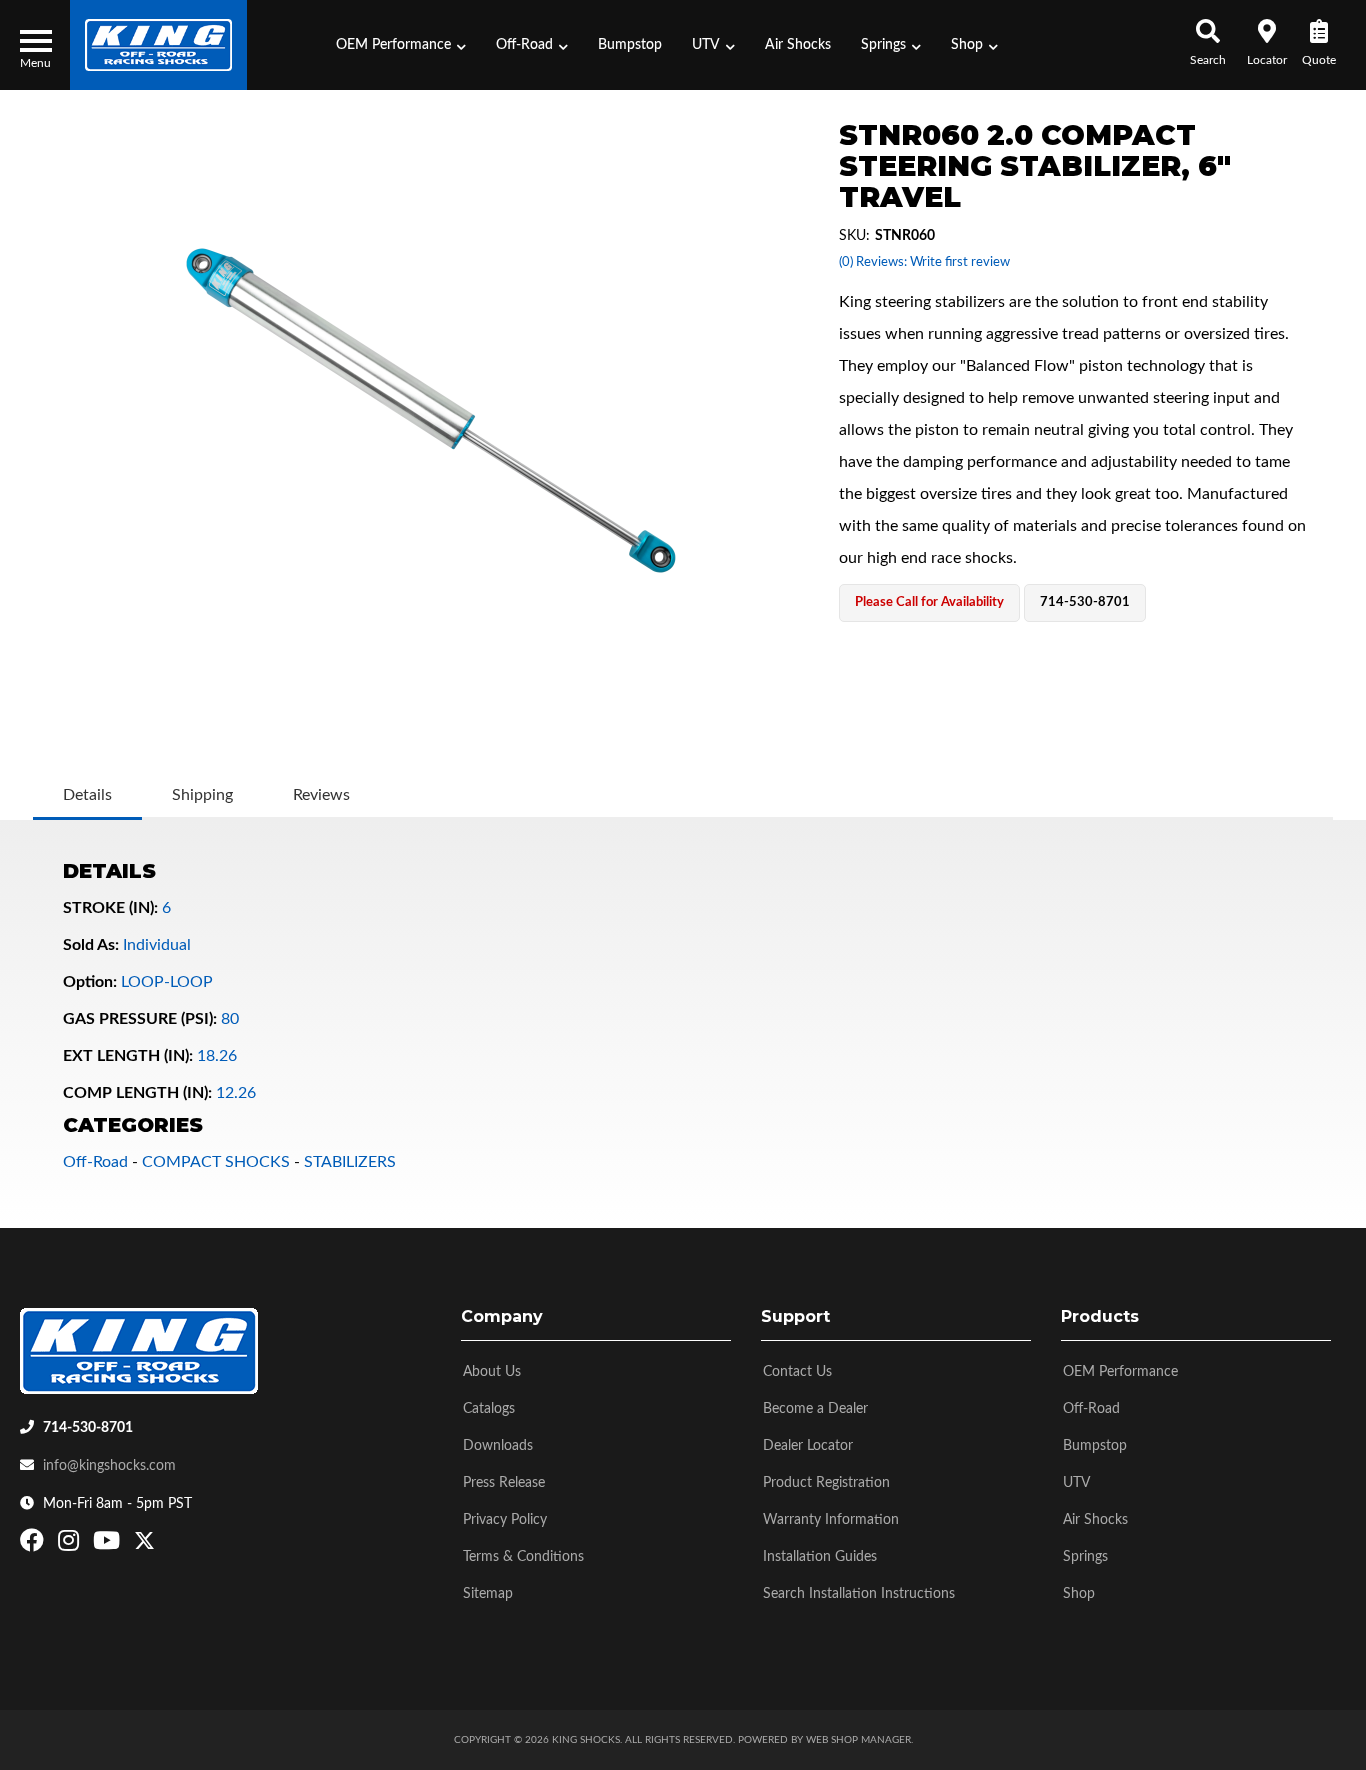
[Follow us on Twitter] (144, 1545)
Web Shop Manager (858, 1740)
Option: (90, 982)
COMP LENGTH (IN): (137, 1093)
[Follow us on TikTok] (165, 1545)
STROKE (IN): (110, 908)
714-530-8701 (88, 1428)
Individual (157, 945)
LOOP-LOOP (167, 982)
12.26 (236, 1093)
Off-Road (95, 1162)
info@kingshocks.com (109, 1466)
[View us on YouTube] (109, 1545)
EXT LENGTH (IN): (128, 1056)
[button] (401, 45)
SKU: (854, 236)
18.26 (217, 1056)
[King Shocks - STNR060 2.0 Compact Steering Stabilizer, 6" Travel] (431, 410)
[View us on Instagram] (71, 1545)
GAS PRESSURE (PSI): (140, 1019)
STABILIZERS (350, 1162)
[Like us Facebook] (34, 1545)
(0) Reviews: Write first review (924, 262)
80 (230, 1019)
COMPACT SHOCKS (216, 1162)
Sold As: (91, 945)
